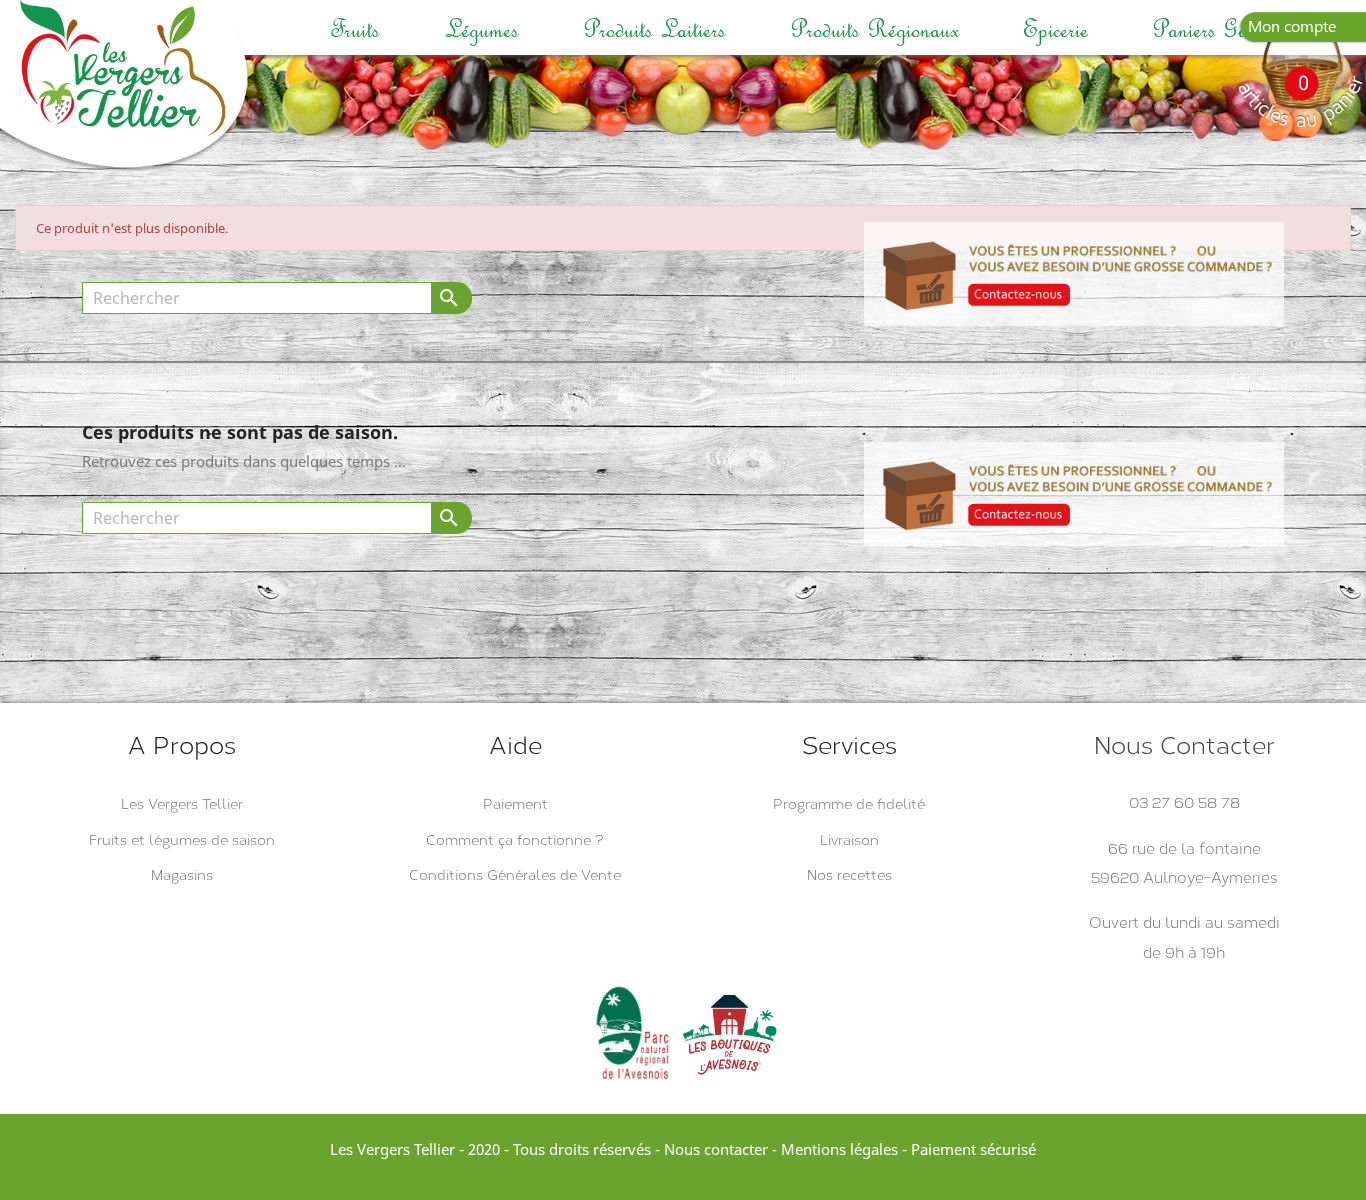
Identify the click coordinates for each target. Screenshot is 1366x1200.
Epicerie (1055, 29)
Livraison (849, 840)
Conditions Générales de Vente (515, 875)
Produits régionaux (874, 29)
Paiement (515, 804)
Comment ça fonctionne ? (515, 840)
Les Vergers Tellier (182, 804)
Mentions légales (839, 1149)
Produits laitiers (654, 29)
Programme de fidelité (849, 804)
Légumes (481, 29)
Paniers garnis (1215, 29)
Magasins (182, 875)
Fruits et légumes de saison (182, 840)
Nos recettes (849, 875)
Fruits (355, 29)
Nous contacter (716, 1149)
